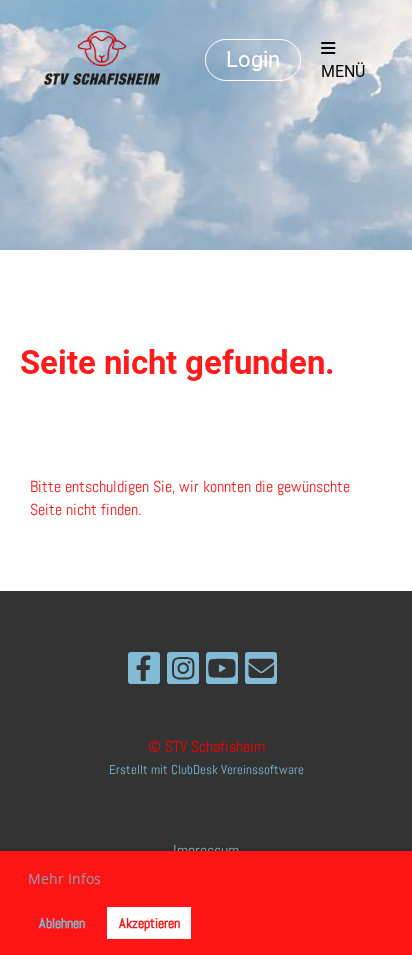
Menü (343, 71)
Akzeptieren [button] (149, 923)
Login (253, 59)
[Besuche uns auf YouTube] (222, 673)
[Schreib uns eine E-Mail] (261, 673)
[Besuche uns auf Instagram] (183, 673)
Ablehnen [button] (62, 923)
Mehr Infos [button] (64, 878)
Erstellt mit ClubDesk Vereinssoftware (206, 769)
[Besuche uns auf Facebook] (144, 673)
